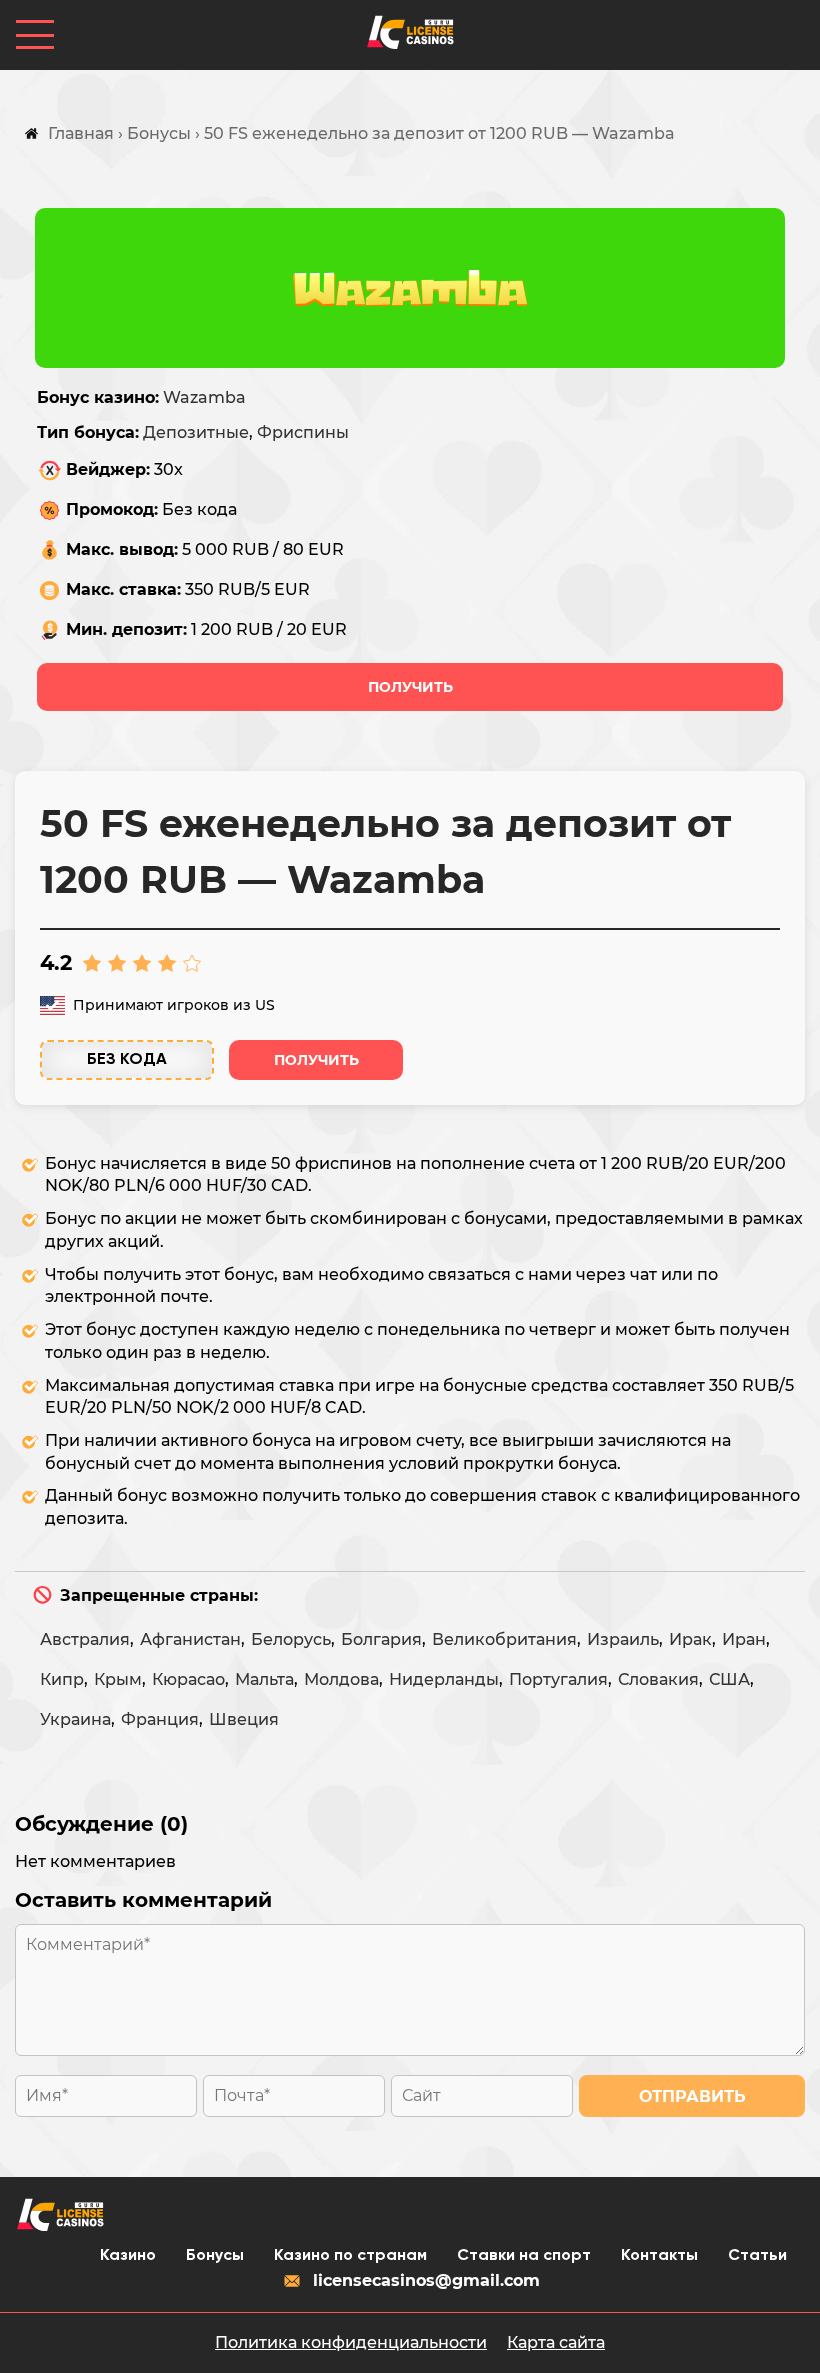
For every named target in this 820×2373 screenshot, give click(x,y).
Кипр (62, 1679)
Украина (75, 1719)
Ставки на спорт (524, 2256)
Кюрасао (188, 1679)
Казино (128, 2256)
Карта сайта (556, 2342)
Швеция (244, 1719)
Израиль (623, 1639)
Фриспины (303, 432)
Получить (410, 687)
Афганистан (190, 1639)
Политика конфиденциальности (351, 2342)
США (729, 1679)
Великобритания (504, 1639)
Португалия (558, 1679)
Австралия (85, 1639)
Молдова (341, 1679)
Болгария (381, 1639)
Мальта (264, 1679)
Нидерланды (444, 1679)
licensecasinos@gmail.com (426, 2280)
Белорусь (291, 1639)
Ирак (690, 1639)
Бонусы (215, 2256)
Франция (160, 1719)
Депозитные (196, 432)
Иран (744, 1639)
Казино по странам (350, 2256)
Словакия (658, 1679)
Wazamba (204, 397)
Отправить (692, 2096)
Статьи (757, 2256)
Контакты (659, 2256)
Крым (118, 1679)
